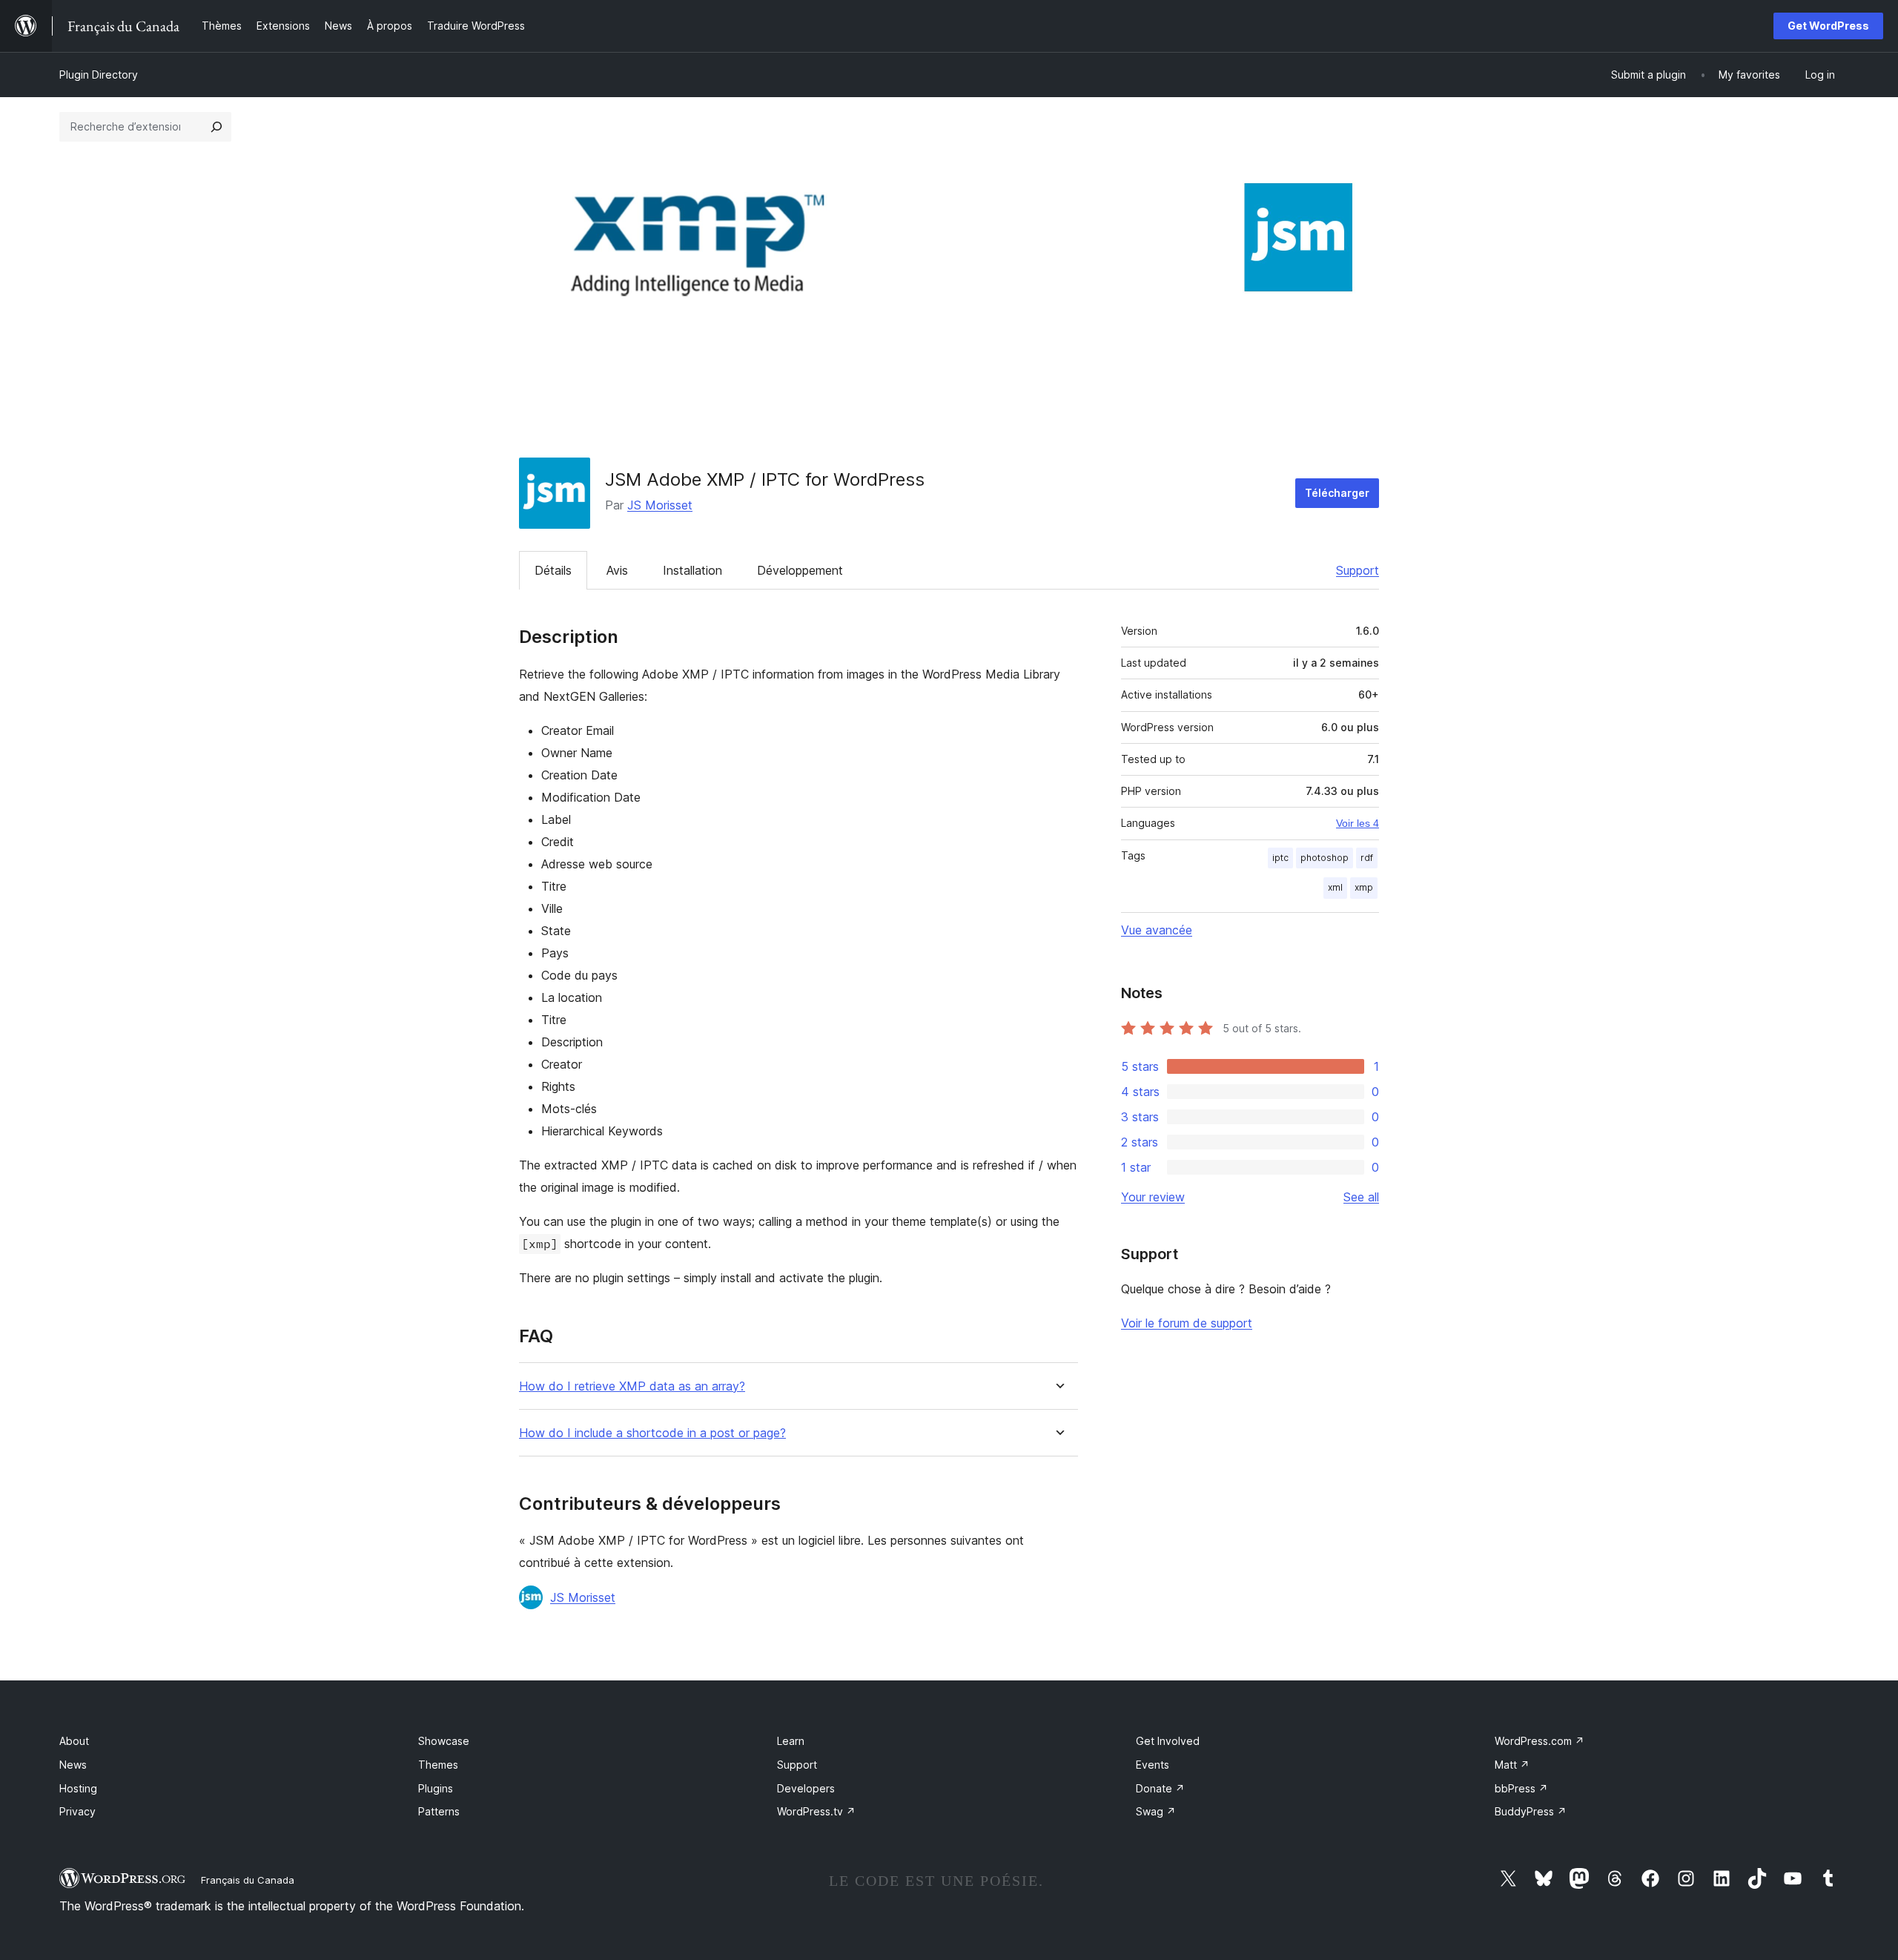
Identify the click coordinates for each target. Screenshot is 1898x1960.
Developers (806, 1788)
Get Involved (1168, 1741)
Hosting (78, 1788)
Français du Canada (248, 1880)
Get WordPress (1828, 26)
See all (1361, 1197)
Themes (438, 1765)
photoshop (1325, 858)
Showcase (444, 1741)
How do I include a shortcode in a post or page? (652, 1433)
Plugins (436, 1788)
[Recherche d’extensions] (216, 127)
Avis (617, 570)
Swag (1156, 1811)
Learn (791, 1741)
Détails (553, 570)
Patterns (439, 1811)
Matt (1512, 1765)
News (73, 1765)
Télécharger (1337, 493)
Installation (692, 570)
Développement (800, 570)
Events (1153, 1765)
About (74, 1741)
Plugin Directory (99, 75)
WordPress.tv (816, 1811)
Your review (1153, 1197)
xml (1335, 887)
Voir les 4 (1358, 823)
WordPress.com (1540, 1741)
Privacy (77, 1811)
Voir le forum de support (1187, 1323)
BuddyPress (1531, 1811)
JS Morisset (660, 505)
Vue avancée (1157, 930)
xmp (1364, 887)
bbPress (1521, 1788)
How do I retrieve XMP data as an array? (632, 1386)
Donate (1160, 1788)
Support (1358, 570)
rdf (1367, 858)
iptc (1280, 858)
